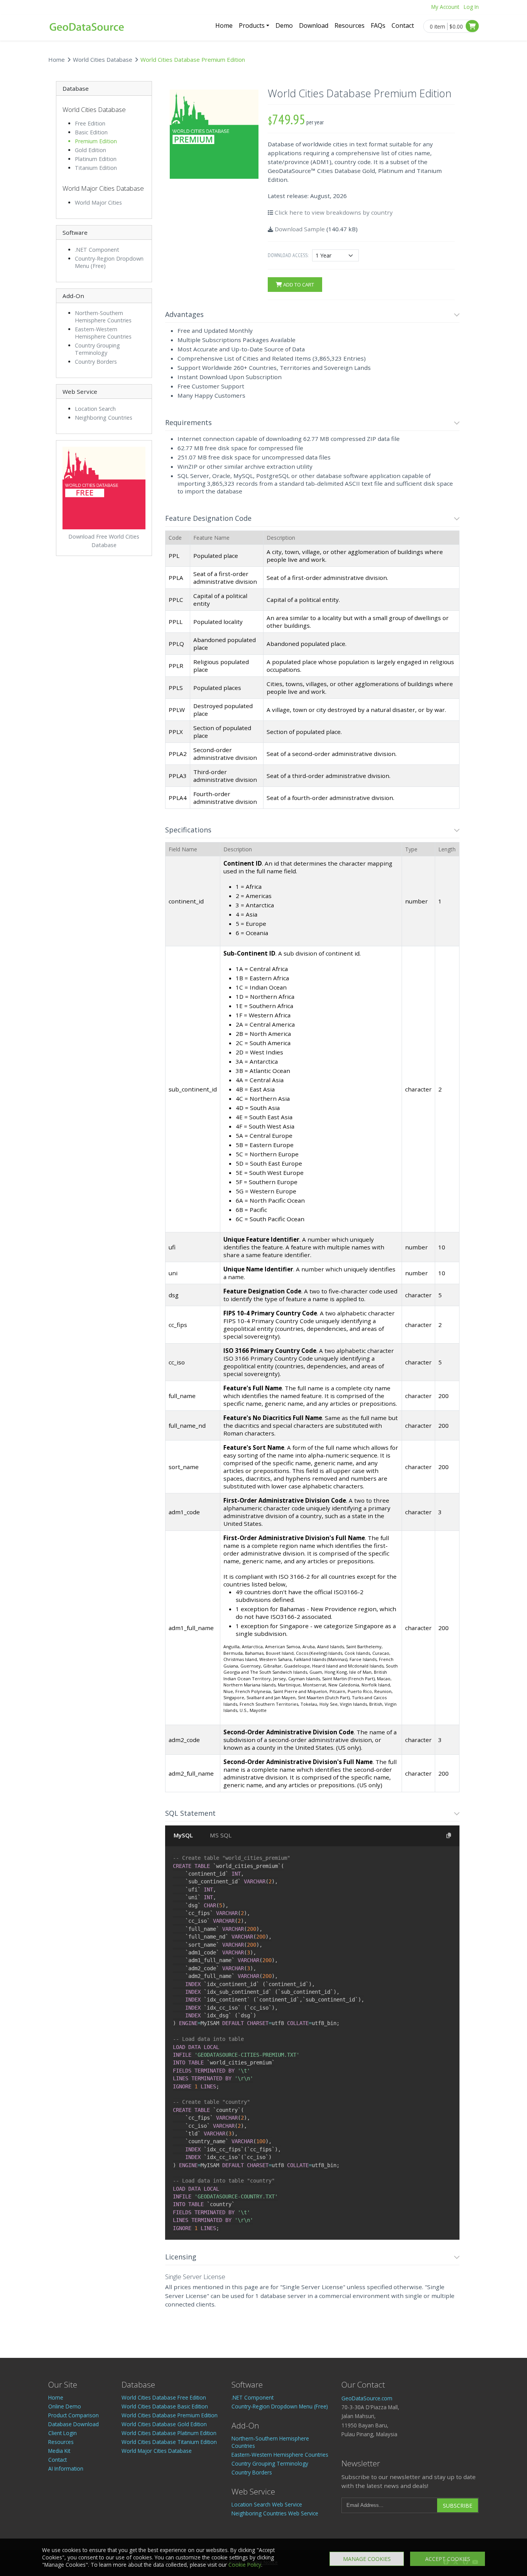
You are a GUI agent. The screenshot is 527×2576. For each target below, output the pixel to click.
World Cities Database (103, 59)
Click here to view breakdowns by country (334, 212)
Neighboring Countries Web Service (275, 2513)
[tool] (457, 315)
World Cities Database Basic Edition (165, 2406)
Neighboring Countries (104, 418)
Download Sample (300, 229)
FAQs (378, 25)
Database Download (73, 2424)
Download (314, 25)
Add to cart (298, 285)
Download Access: (288, 255)
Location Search (95, 409)
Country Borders (96, 362)
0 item (437, 26)
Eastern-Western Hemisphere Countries (103, 333)
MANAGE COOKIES (367, 2559)
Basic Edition (91, 132)
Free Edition (90, 123)
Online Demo (65, 2406)
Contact (403, 25)
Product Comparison (73, 2415)
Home (224, 25)
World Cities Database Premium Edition (170, 2415)
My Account (445, 7)
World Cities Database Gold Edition (164, 2424)
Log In (471, 7)
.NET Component (97, 250)
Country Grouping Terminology (97, 349)
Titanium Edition (96, 168)
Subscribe (458, 2506)
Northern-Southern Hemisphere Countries (103, 317)
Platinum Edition (96, 159)
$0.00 (456, 26)
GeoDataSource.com (367, 2398)
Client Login (62, 2433)
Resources (350, 25)
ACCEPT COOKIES (448, 2559)
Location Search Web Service (267, 2504)
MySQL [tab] (183, 1835)
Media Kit (59, 2451)
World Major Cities (98, 203)
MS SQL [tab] (221, 1835)
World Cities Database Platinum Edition (169, 2433)
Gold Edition (90, 150)
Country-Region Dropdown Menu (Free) (280, 2406)
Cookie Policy (245, 2565)
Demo (284, 25)
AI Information (66, 2468)
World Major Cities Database (157, 2451)
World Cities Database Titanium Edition (169, 2442)
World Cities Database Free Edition (164, 2397)
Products (252, 25)
